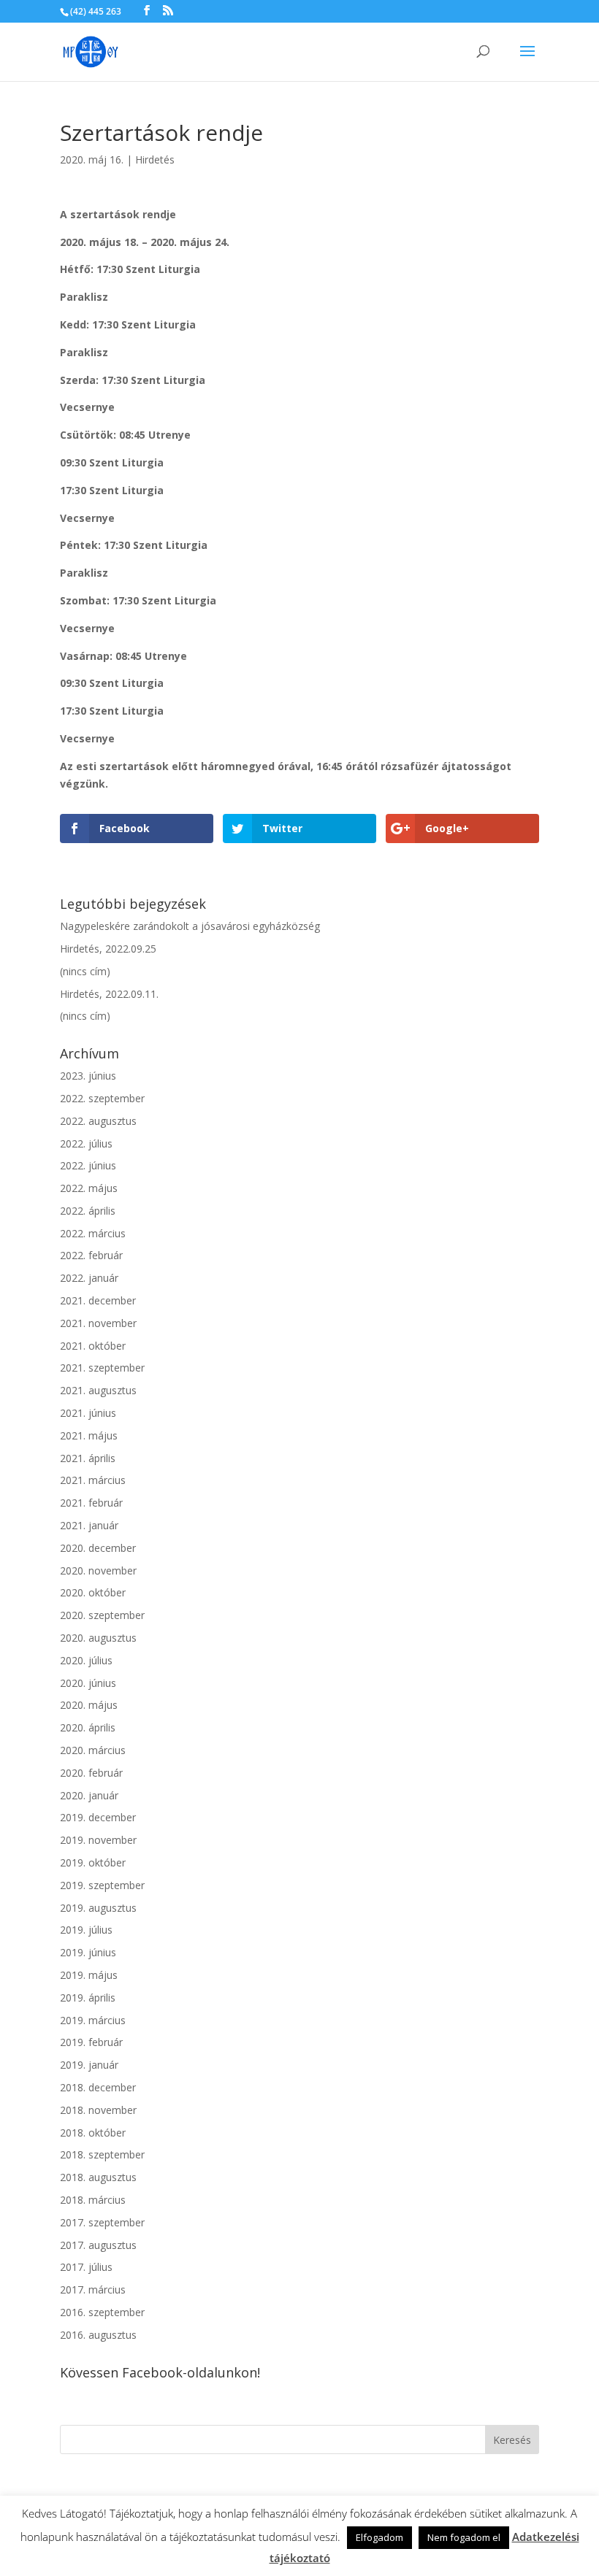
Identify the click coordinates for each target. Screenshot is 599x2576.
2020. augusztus (98, 1638)
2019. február (91, 2042)
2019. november (98, 1840)
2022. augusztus (98, 1121)
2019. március (93, 2020)
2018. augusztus (98, 2177)
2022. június (88, 1165)
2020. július (86, 1660)
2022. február (91, 1255)
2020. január (89, 1795)
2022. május (89, 1188)
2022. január (89, 1278)
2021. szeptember (102, 1368)
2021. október (93, 1346)
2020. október (93, 1592)
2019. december (98, 1817)
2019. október (93, 1862)
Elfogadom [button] (379, 2537)
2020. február (91, 1773)
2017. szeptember (102, 2222)
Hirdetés (155, 159)
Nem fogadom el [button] (464, 2537)
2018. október (93, 2133)
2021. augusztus (98, 1390)
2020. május (89, 1705)
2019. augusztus (98, 1908)
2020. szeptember (102, 1615)
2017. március (93, 2289)
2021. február (91, 1503)
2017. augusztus (98, 2245)
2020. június (88, 1683)
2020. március (93, 1750)
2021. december (98, 1300)
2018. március (93, 2200)
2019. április (88, 1998)
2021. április (88, 1458)
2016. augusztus (98, 2335)
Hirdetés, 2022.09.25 (108, 949)
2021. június (88, 1413)
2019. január (89, 2065)
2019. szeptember (102, 1885)
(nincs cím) (85, 971)
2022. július (86, 1143)
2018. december (98, 2087)
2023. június (88, 1076)
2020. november (98, 1570)
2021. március (93, 1480)
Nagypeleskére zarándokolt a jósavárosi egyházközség (190, 926)
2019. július (86, 1930)
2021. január (89, 1525)
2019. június (88, 1952)
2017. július (86, 2267)
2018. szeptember (102, 2154)
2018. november (98, 2110)
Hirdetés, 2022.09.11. (109, 994)
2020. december (98, 1548)
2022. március (93, 1233)
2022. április (88, 1211)
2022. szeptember (102, 1098)
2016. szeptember (102, 2312)
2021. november (98, 1323)
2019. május (89, 1975)
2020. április (88, 1727)
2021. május (89, 1435)
